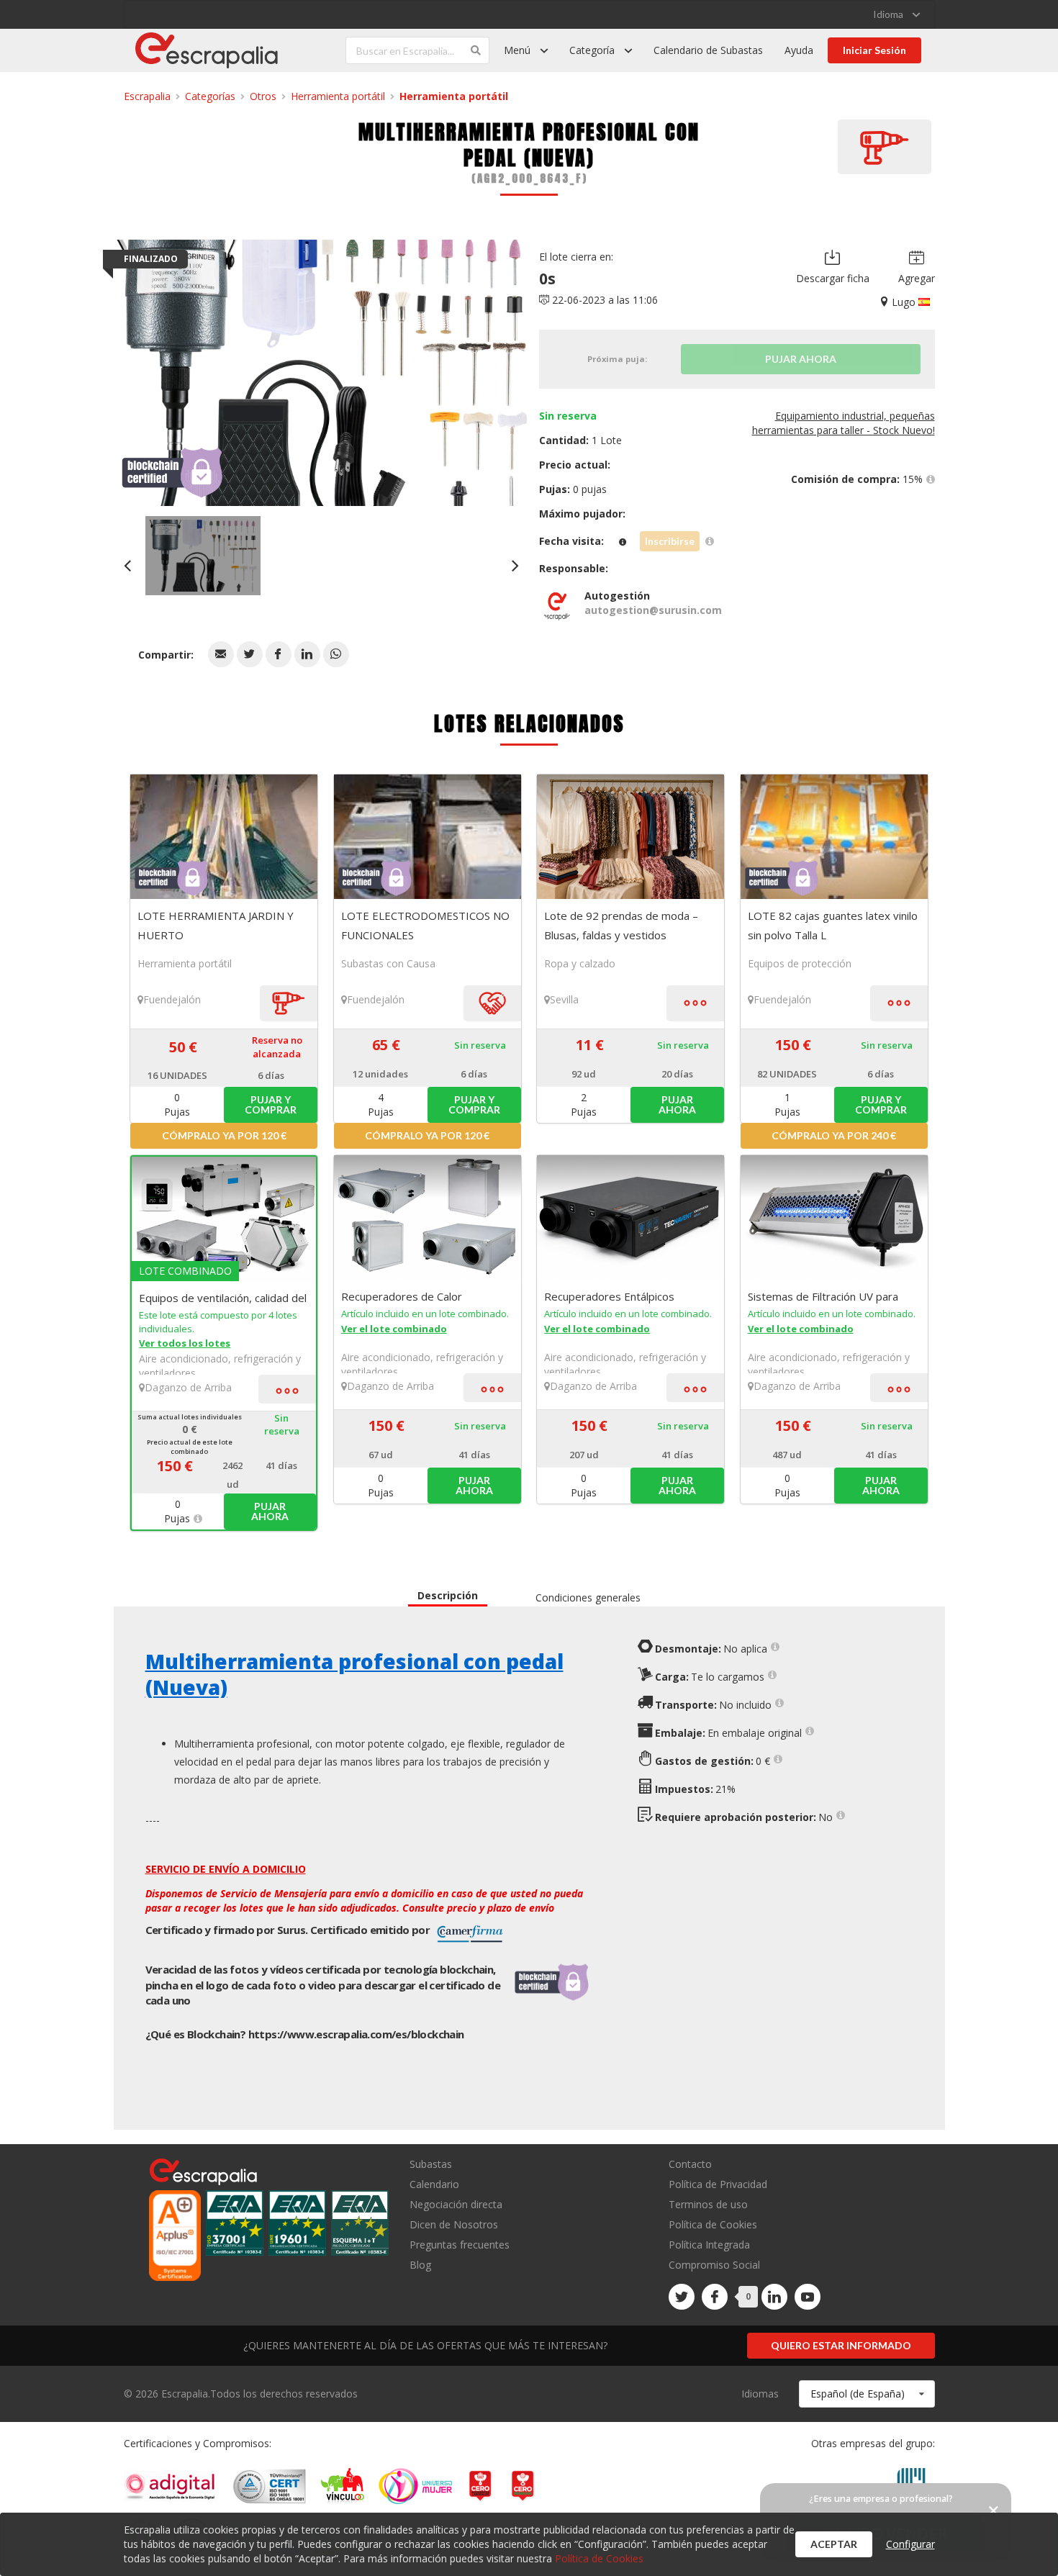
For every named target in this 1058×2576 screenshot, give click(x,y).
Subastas (431, 2165)
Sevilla (564, 999)
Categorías (210, 96)
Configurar (910, 2544)
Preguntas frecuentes (460, 2245)
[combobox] (867, 2394)
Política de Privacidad (718, 2184)
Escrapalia (147, 96)
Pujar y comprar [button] (271, 1104)
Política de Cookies (713, 2224)
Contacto (690, 2165)
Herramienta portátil (338, 96)
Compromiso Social (714, 2265)
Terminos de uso (708, 2204)
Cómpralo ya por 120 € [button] (224, 1135)
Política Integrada (709, 2245)
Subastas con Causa (388, 963)
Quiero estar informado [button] (841, 2345)
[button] (221, 654)
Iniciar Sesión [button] (874, 50)
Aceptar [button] (834, 2544)
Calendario (434, 2184)
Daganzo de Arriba (188, 1387)
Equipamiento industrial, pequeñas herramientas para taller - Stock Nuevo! (844, 423)
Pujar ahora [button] (677, 1104)
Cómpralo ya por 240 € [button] (834, 1135)
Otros (263, 96)
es (356, 2034)
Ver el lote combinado (394, 1329)
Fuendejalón (172, 999)
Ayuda (799, 50)
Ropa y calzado (580, 963)
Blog (420, 2264)
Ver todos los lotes (185, 1343)
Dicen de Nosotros (454, 2224)
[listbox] (896, 14)
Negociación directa (456, 2204)
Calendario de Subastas (708, 50)
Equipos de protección (800, 963)
